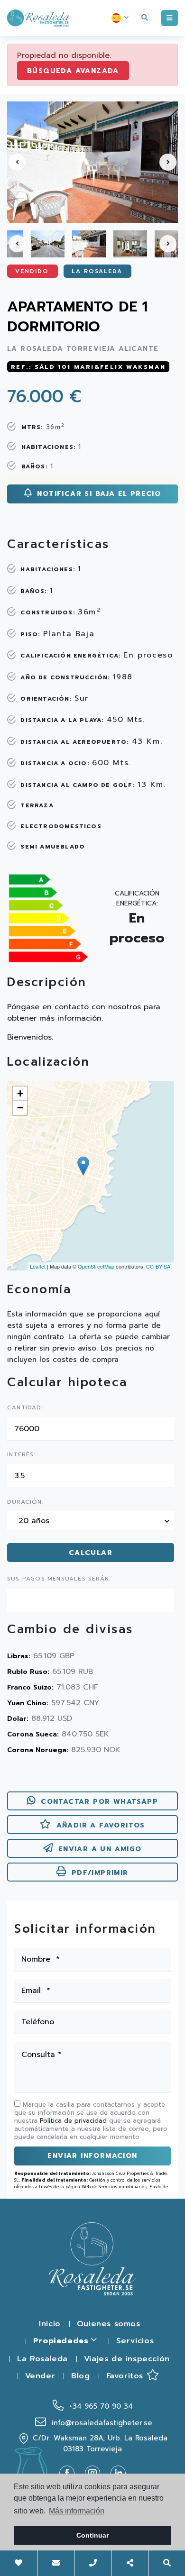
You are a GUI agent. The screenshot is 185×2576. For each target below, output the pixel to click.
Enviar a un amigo (100, 1849)
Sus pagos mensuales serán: (59, 1579)
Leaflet (38, 1266)
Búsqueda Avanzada (73, 71)
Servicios (135, 2341)
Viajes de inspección (127, 2359)
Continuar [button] (92, 2535)
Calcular (91, 1553)
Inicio (50, 2324)
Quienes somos (109, 2324)
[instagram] (96, 2473)
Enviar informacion (92, 2156)
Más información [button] (77, 2511)
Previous (17, 162)
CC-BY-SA (158, 1266)
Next (168, 162)
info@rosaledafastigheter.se (101, 2423)
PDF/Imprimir (100, 1873)
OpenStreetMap (96, 1266)
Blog (80, 2376)
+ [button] (20, 1093)
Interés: (21, 1455)
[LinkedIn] (118, 2473)
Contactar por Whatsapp (99, 1802)
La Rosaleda (42, 2359)
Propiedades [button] (62, 2341)
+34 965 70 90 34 (100, 2406)
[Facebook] (71, 2473)
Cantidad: (25, 1408)
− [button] (20, 1108)
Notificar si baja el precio (97, 494)
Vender (40, 2376)
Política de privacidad (74, 2121)
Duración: (25, 1502)
